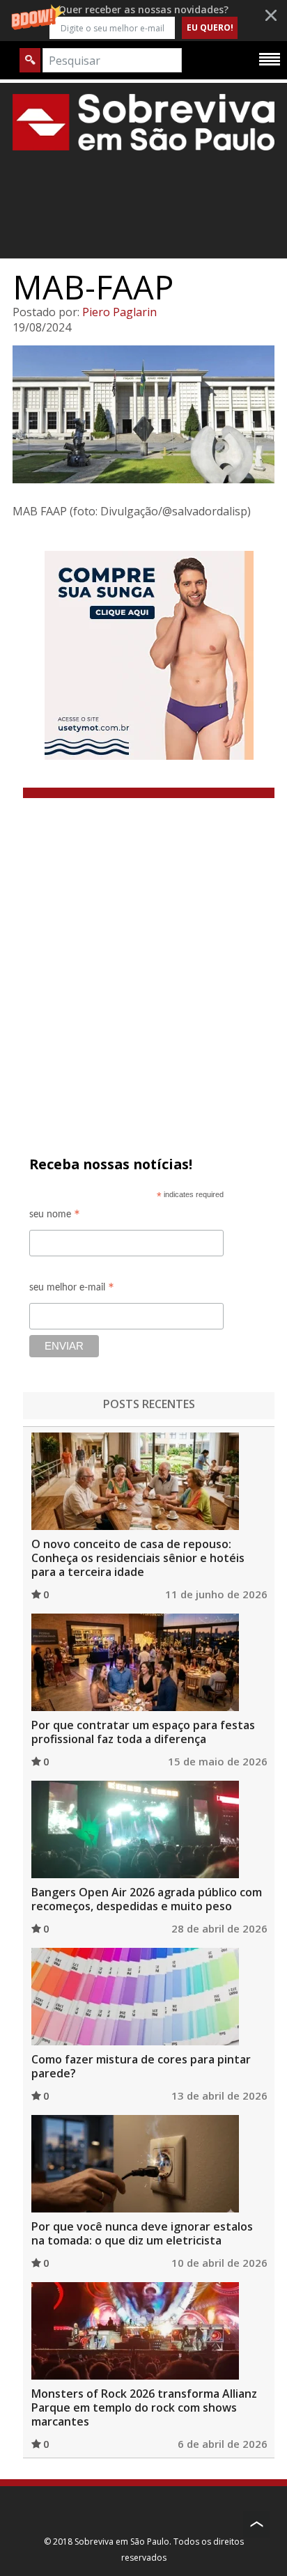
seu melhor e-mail (72, 1289)
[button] (143, 21)
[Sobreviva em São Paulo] (143, 122)
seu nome (55, 1216)
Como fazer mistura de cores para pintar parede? (141, 2066)
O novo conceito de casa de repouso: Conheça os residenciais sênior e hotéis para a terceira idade (138, 1558)
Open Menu (270, 58)
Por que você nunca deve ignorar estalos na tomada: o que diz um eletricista (142, 2233)
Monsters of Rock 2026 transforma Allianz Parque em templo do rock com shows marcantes (144, 2407)
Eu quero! (210, 28)
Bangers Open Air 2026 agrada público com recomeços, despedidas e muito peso (147, 1899)
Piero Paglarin (119, 312)
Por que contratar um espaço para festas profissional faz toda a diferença (143, 1732)
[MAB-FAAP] (143, 414)
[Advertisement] (143, 949)
